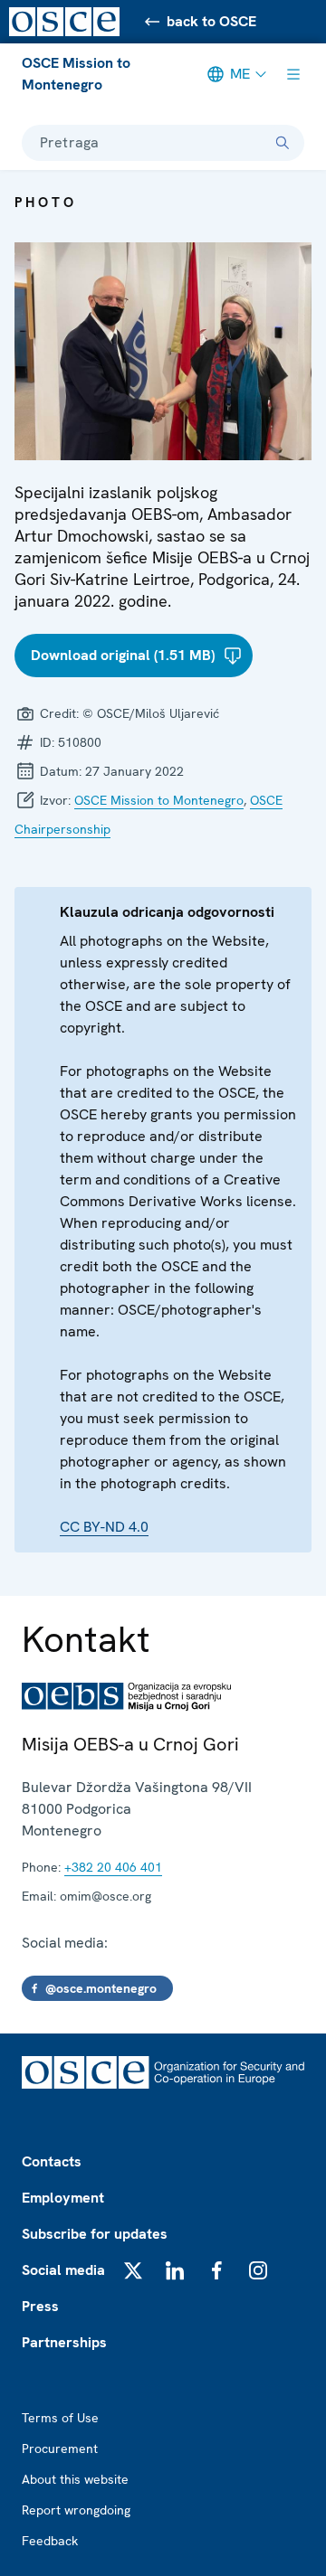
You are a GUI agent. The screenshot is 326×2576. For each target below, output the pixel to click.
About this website (75, 2479)
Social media (63, 2270)
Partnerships (64, 2342)
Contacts (52, 2161)
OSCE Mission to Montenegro (76, 74)
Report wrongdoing (76, 2510)
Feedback (50, 2541)
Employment (63, 2198)
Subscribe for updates (95, 2234)
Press (40, 2306)
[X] (133, 2270)
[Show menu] (293, 74)
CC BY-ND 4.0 (104, 1527)
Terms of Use (60, 2418)
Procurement (60, 2449)
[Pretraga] (283, 143)
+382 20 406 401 (113, 1867)
